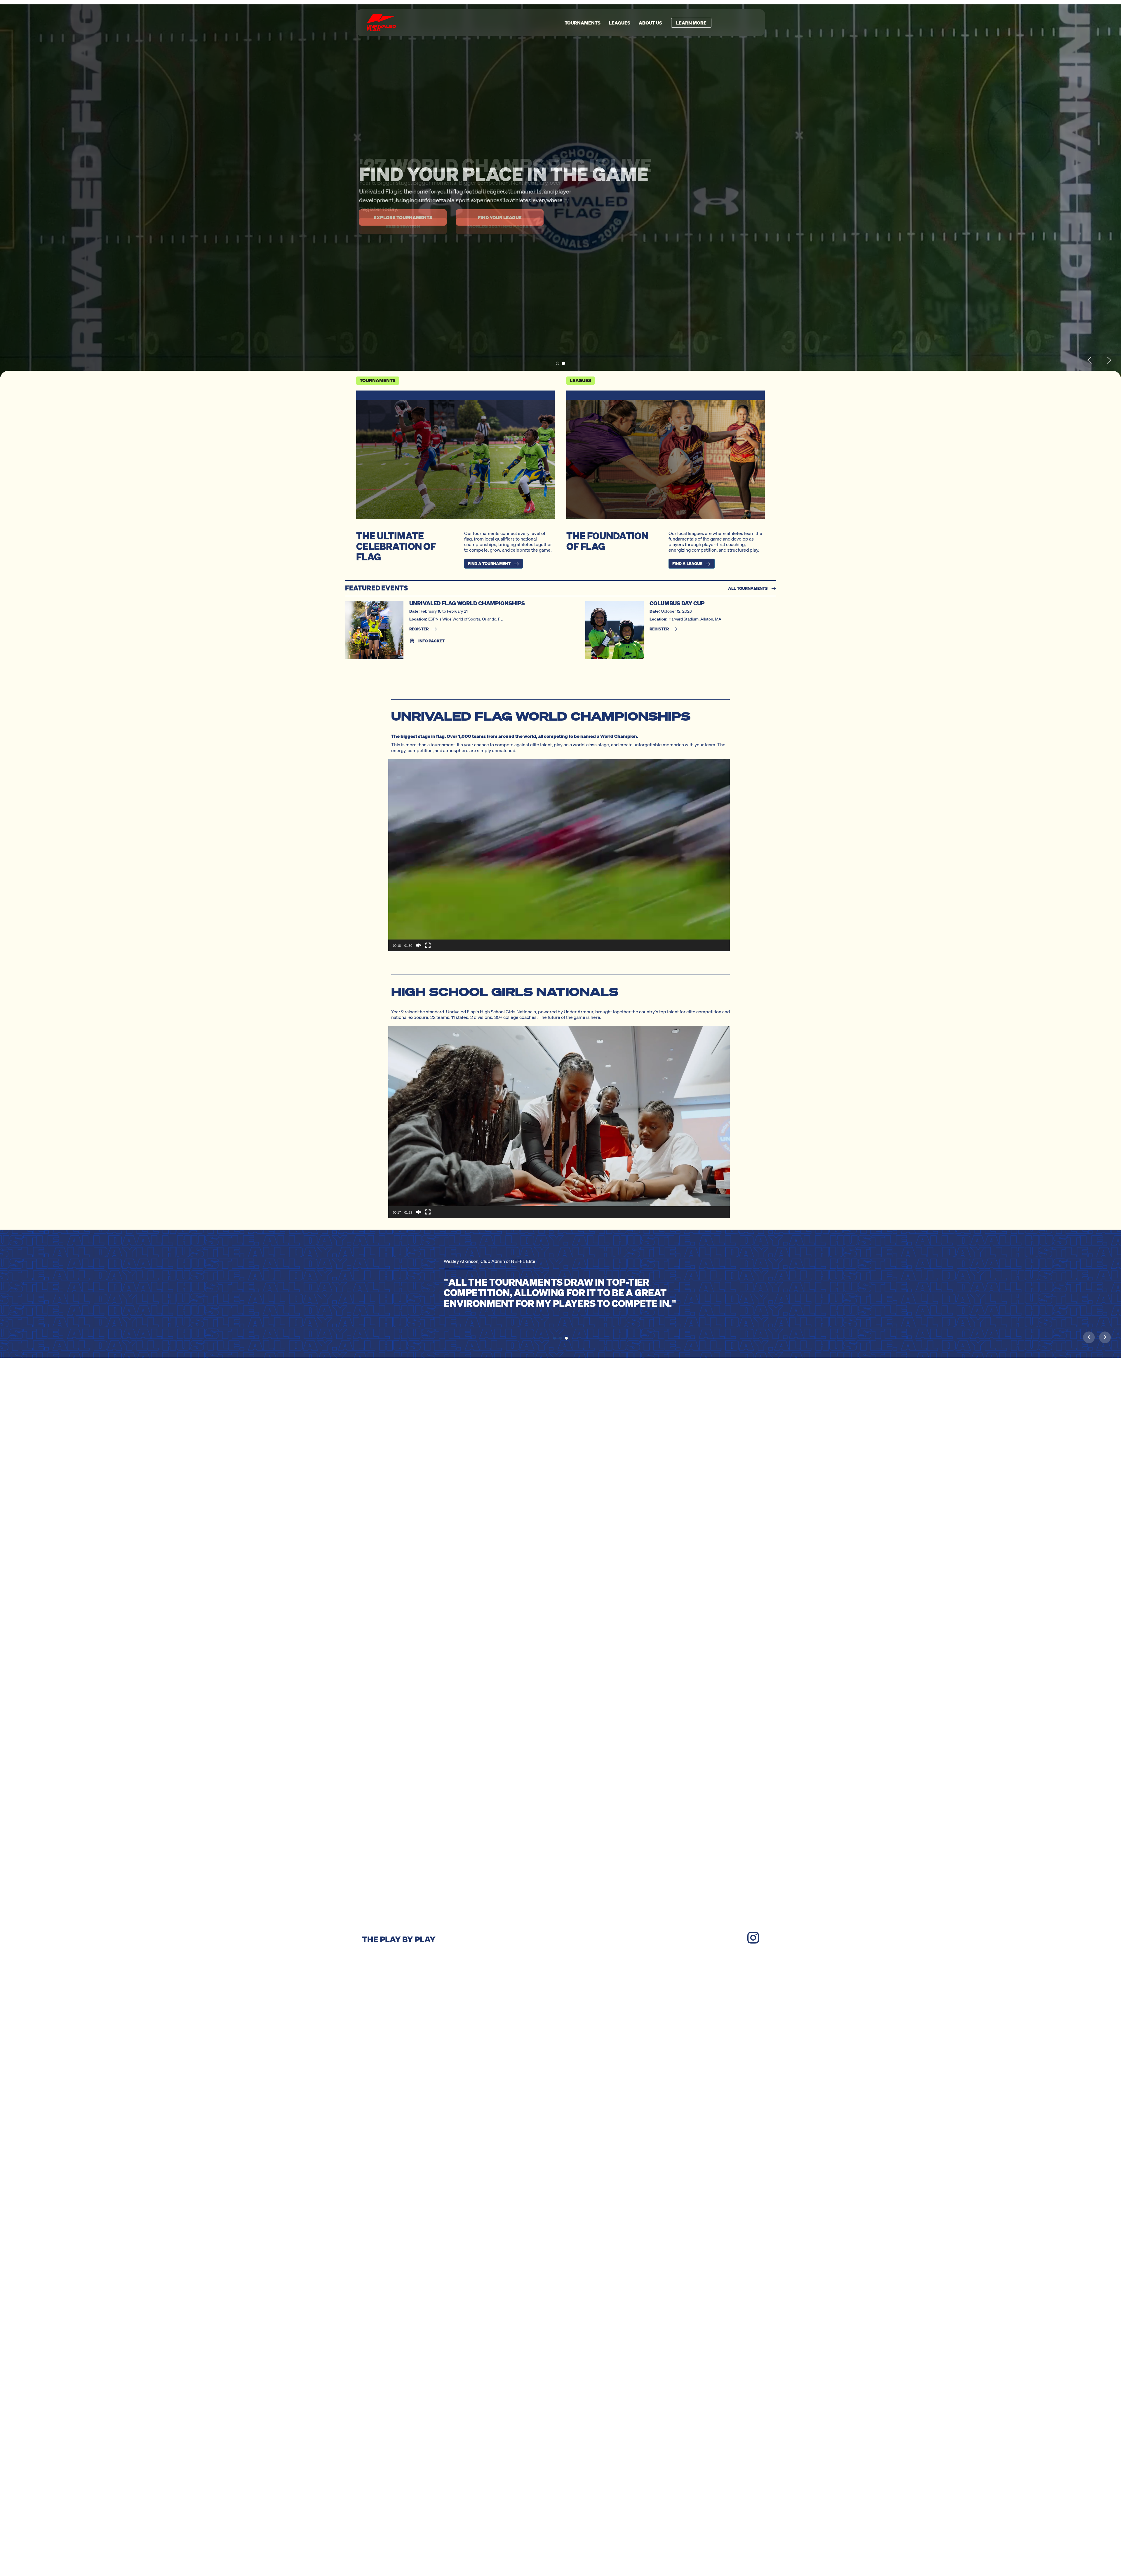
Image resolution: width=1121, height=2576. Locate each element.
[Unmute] (419, 945)
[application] (559, 855)
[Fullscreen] (428, 945)
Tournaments (583, 23)
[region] (560, 191)
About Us (650, 23)
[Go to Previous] (1089, 1337)
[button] (558, 363)
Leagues (620, 23)
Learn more (691, 23)
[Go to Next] (1105, 1337)
